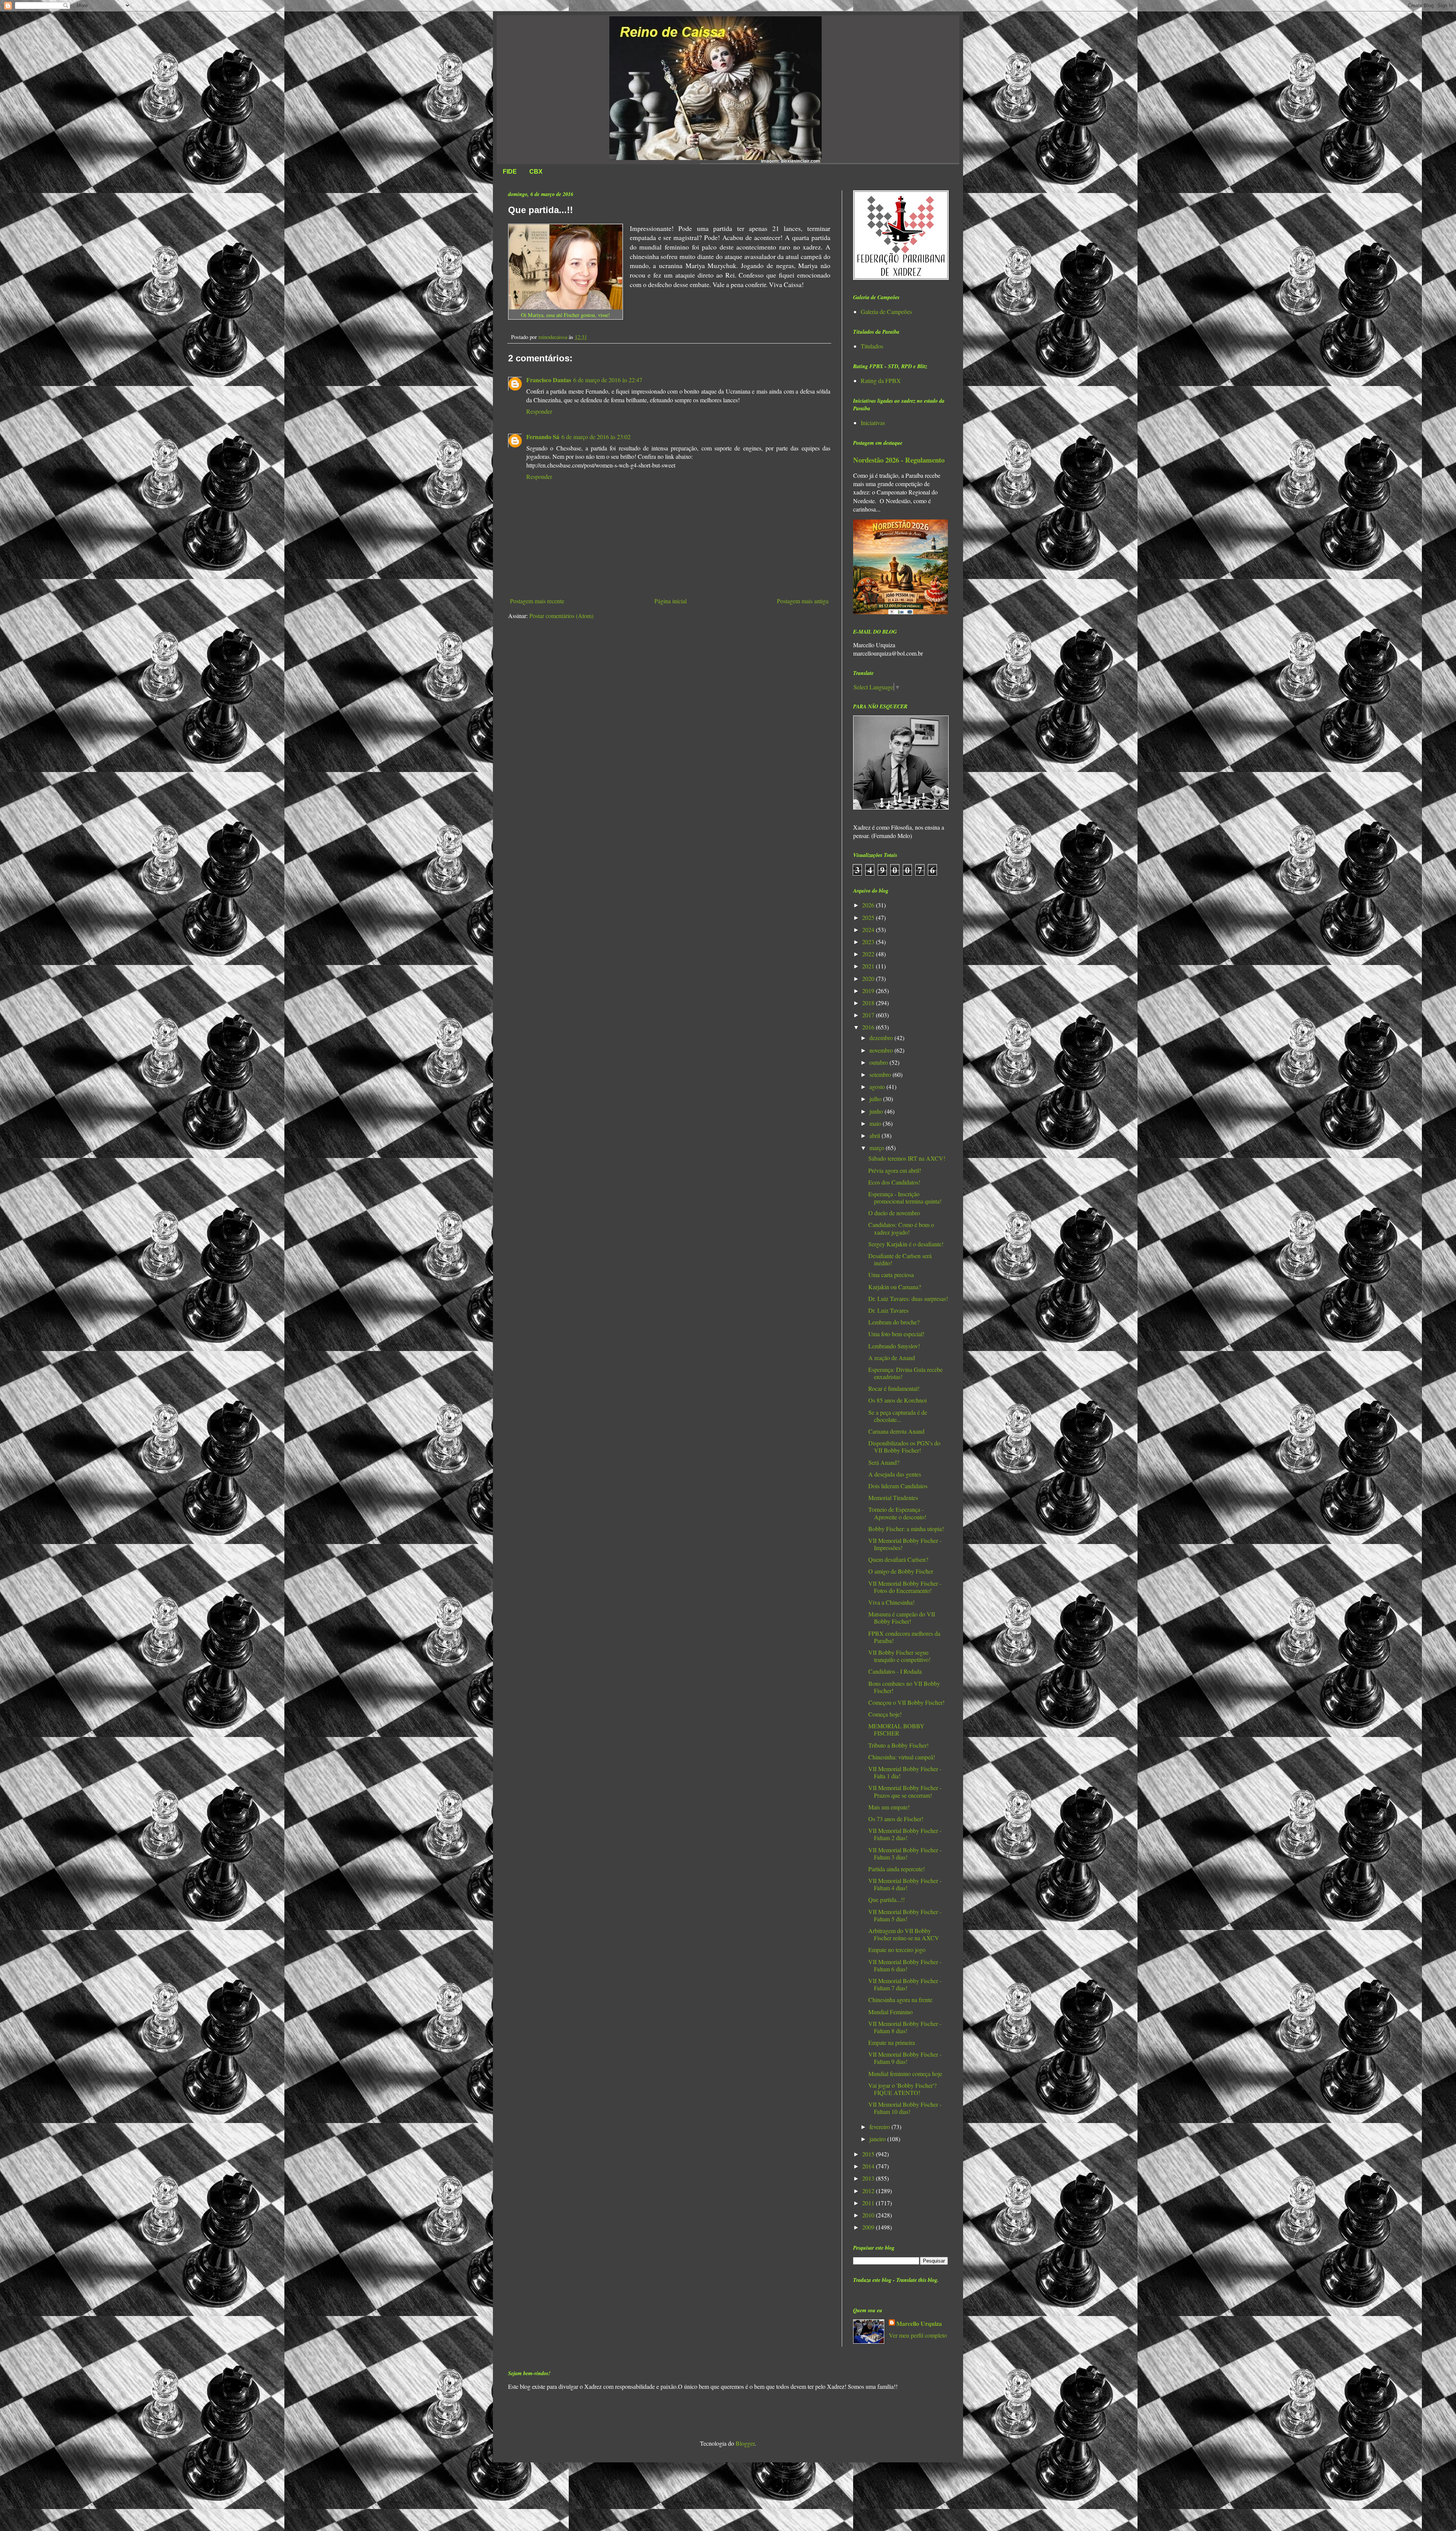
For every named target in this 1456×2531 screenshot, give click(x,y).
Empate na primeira (892, 2042)
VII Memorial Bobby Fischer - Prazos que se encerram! (905, 1791)
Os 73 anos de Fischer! (896, 1819)
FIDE (510, 172)
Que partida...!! (886, 1899)
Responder (539, 411)
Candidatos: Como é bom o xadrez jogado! (901, 1228)
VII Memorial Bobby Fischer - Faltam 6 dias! (905, 1965)
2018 (869, 1003)
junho (877, 1111)
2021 (869, 966)
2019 (869, 991)
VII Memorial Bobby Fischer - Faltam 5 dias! (905, 1915)
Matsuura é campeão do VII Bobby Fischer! (902, 1618)
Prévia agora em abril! (895, 1170)
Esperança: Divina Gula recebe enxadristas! (905, 1373)
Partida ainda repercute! (897, 1869)
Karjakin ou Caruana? (895, 1287)
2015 (869, 2154)
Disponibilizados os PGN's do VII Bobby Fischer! (904, 1447)
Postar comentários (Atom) (561, 616)
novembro (882, 1050)
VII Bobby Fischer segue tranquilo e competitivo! (899, 1656)
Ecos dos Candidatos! (894, 1182)
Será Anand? (884, 1462)
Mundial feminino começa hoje (905, 2074)
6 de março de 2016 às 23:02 (596, 437)
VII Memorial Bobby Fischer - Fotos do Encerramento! (905, 1587)
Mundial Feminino (890, 2012)
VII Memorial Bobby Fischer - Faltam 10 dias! (905, 2108)
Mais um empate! (889, 1807)
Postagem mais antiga (803, 601)
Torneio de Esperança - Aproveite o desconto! (897, 1513)
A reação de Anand (892, 1358)
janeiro (878, 2139)
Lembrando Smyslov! (894, 1346)
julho (876, 1099)
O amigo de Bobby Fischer (901, 1571)
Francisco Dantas (549, 380)
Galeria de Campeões (886, 311)
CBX (536, 172)
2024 (869, 930)
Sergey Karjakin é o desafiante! (906, 1244)
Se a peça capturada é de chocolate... (898, 1416)
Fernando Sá (543, 437)
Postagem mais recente (537, 601)
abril (875, 1135)
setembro (881, 1074)
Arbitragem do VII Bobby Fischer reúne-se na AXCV (904, 1934)
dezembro (882, 1038)
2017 (869, 1015)
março (878, 1148)
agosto (878, 1087)
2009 (869, 2227)
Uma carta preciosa (891, 1275)
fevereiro (880, 2127)
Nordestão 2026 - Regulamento (899, 460)
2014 (869, 2166)
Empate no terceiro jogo (897, 1950)
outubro (879, 1062)
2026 (869, 905)
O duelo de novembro (894, 1213)
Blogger (745, 2443)
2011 (869, 2203)
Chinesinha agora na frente (900, 2000)
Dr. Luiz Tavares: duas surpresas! (908, 1298)
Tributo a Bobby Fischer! (898, 1745)
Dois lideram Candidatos (898, 1486)
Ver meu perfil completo (918, 2335)
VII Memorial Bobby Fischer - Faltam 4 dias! (905, 1884)
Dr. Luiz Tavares (888, 1310)
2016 (869, 1027)
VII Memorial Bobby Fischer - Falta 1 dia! (905, 1772)
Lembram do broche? (894, 1322)
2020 (869, 978)
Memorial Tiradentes (893, 1498)
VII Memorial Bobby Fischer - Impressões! (905, 1544)
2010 (869, 2215)
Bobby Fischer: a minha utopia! (906, 1529)
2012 (869, 2191)
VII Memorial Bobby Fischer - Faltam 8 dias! (905, 2027)
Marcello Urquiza (919, 2324)
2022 (869, 954)
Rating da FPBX (881, 381)
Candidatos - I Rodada (895, 1671)
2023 (869, 942)
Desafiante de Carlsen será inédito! (900, 1259)
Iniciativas (873, 423)
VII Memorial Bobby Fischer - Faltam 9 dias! (905, 2058)
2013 (869, 2178)
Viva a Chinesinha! (891, 1602)
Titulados (872, 346)
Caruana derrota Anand (896, 1431)
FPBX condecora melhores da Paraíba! (904, 1637)
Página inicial (671, 601)
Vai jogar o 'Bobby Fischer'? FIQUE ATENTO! (902, 2089)
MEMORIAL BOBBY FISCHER (896, 1729)
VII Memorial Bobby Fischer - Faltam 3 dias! (905, 1853)
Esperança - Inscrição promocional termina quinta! (905, 1197)
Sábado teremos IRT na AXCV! (907, 1158)
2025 (869, 917)
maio (876, 1123)
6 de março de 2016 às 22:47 (608, 380)
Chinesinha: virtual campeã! (902, 1757)
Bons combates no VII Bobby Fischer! (904, 1687)
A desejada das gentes (895, 1474)
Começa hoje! (885, 1714)
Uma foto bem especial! (896, 1334)
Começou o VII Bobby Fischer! (906, 1702)
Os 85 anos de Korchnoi (897, 1400)
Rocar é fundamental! (894, 1388)
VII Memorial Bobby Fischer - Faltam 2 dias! (905, 1834)
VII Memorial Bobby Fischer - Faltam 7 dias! (905, 1984)
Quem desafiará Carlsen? (898, 1559)
